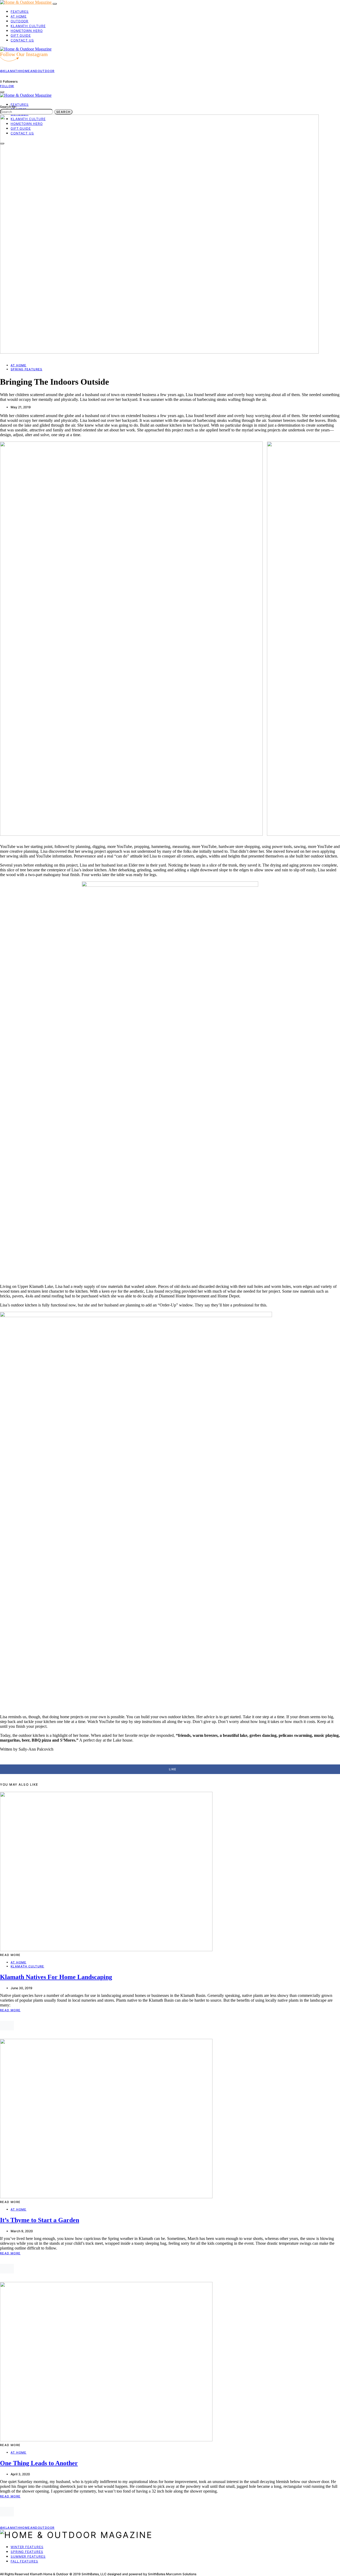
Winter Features (27, 2547)
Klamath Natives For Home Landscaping (56, 1977)
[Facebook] (2, 2570)
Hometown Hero (27, 31)
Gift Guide (21, 35)
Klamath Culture (28, 26)
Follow (7, 86)
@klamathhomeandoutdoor (27, 71)
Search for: (8, 107)
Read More (10, 2010)
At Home (19, 16)
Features (20, 12)
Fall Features (24, 2561)
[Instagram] (8, 2570)
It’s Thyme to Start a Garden (40, 2220)
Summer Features (28, 2556)
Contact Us (22, 40)
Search (63, 112)
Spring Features (27, 369)
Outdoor (20, 21)
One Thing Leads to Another (39, 2463)
